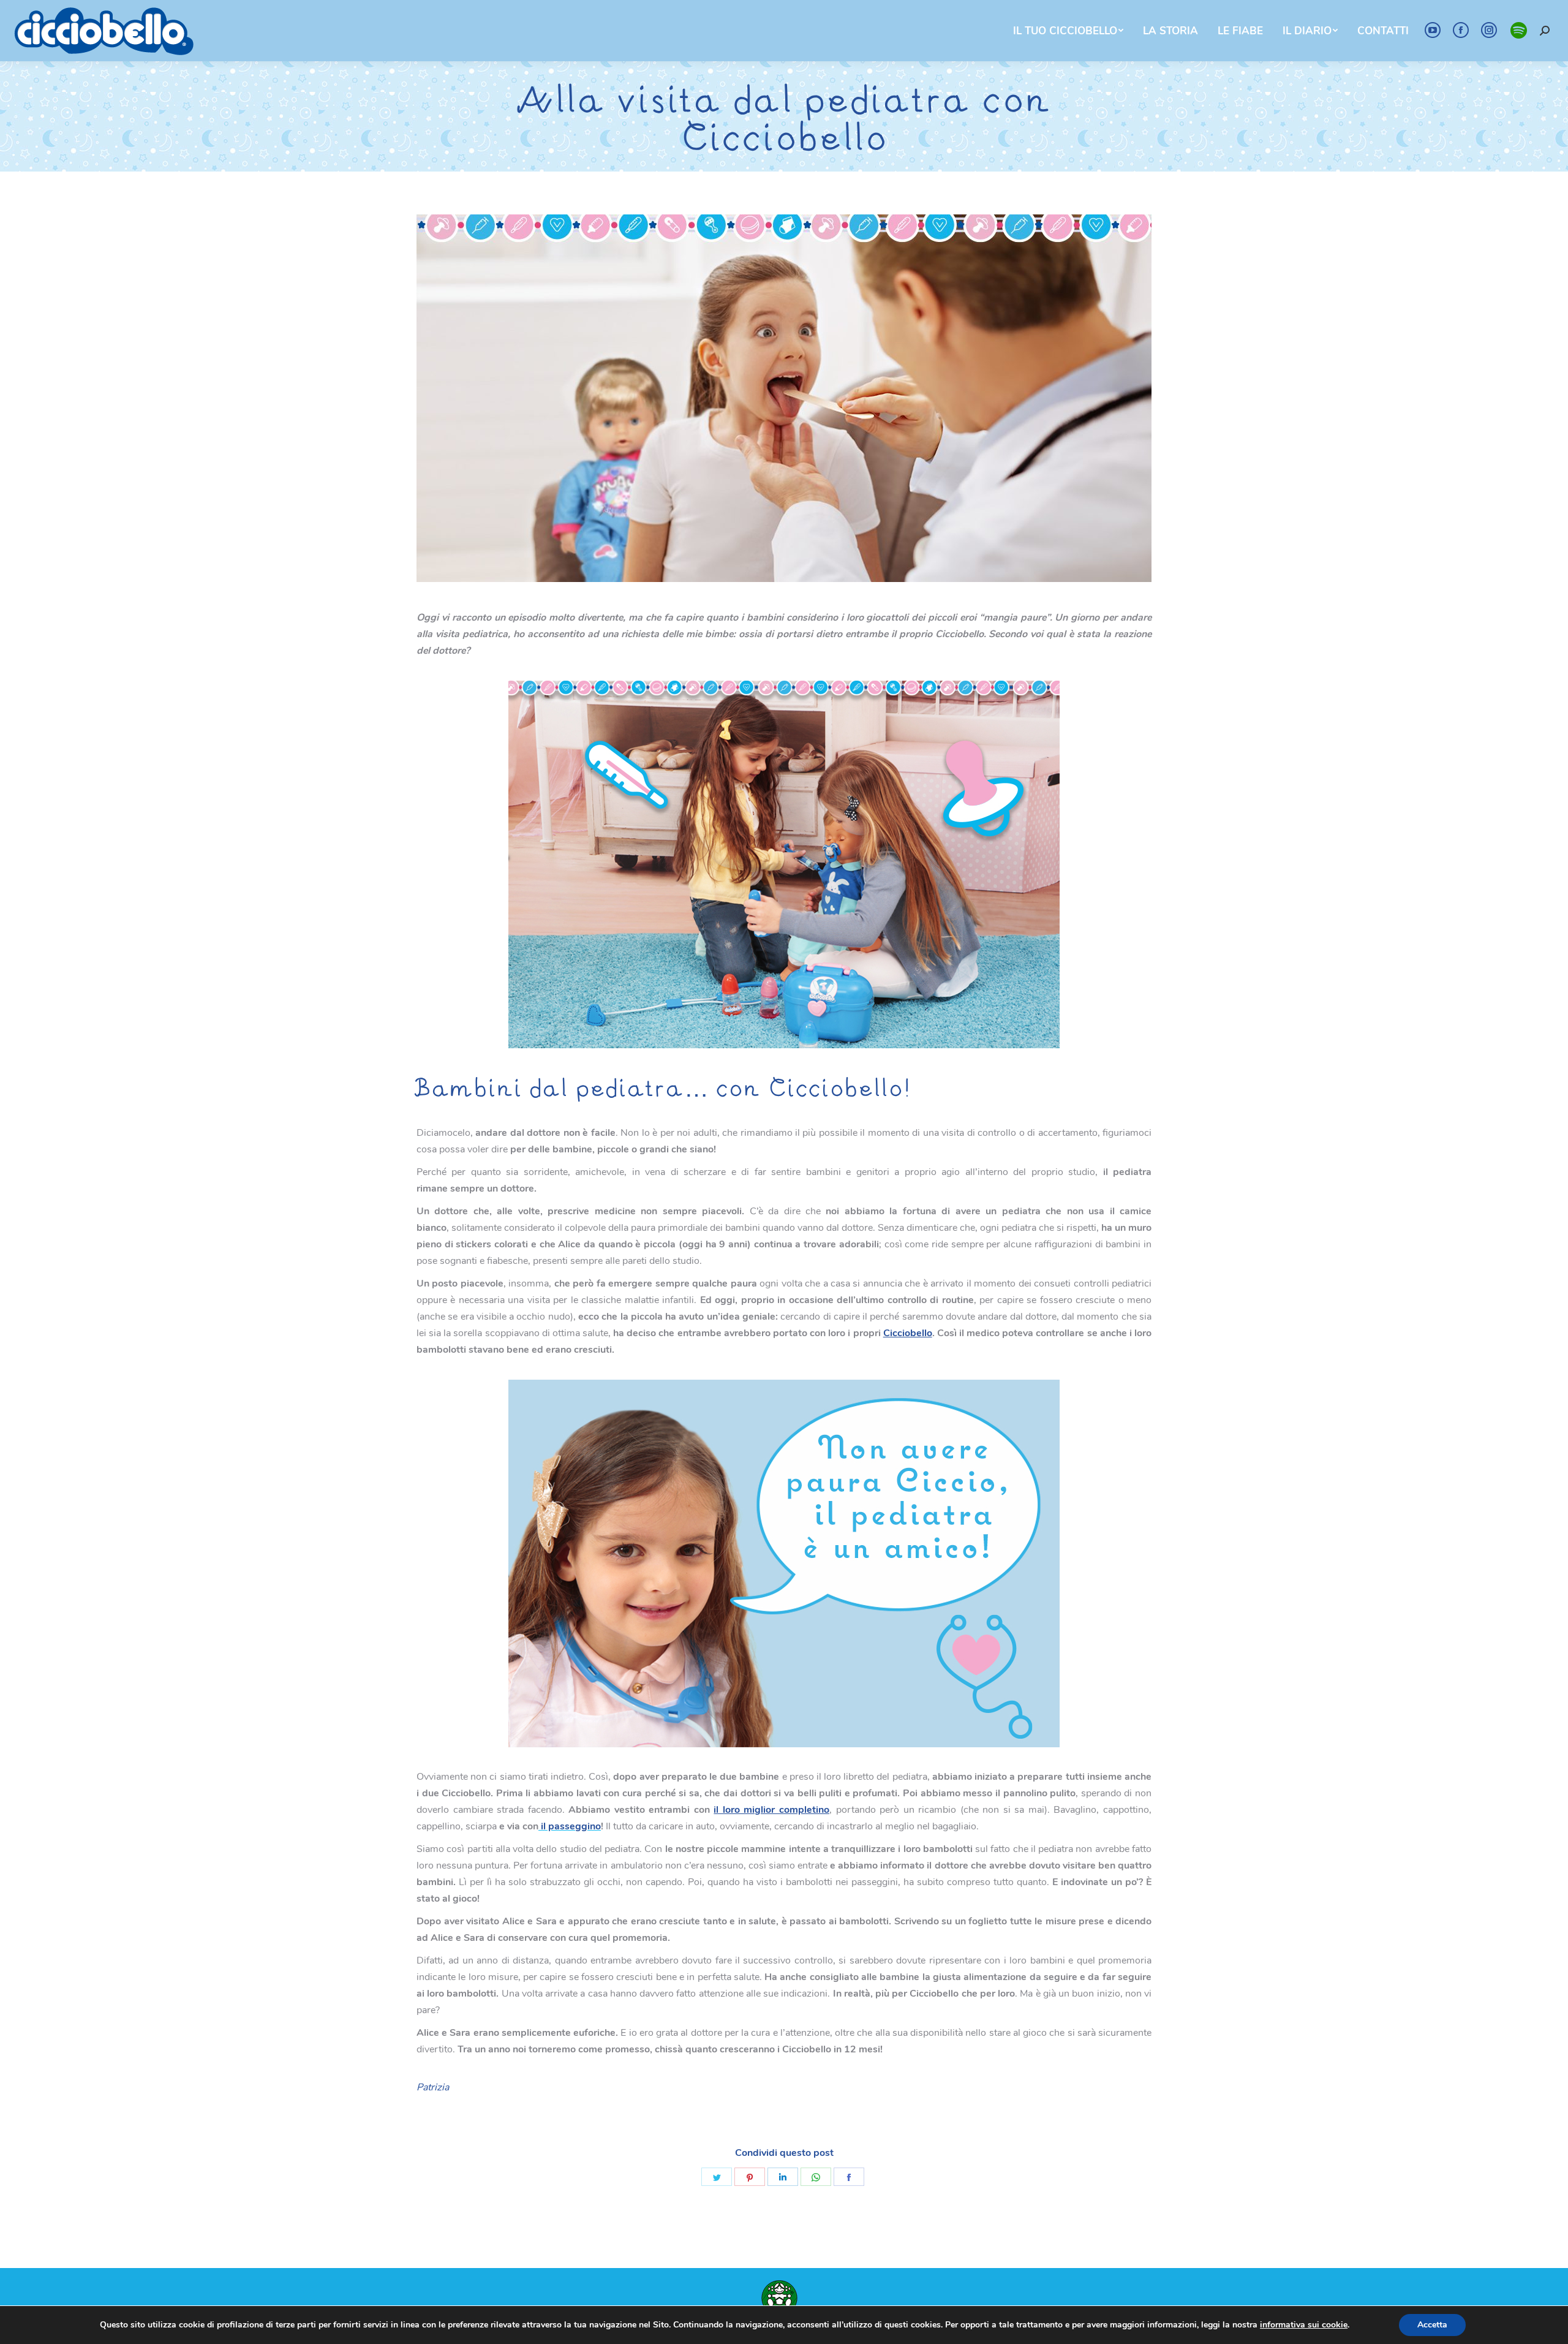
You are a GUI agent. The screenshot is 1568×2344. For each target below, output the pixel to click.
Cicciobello (908, 1333)
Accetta (1432, 2325)
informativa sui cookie (1304, 2325)
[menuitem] (1068, 31)
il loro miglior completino (771, 1810)
